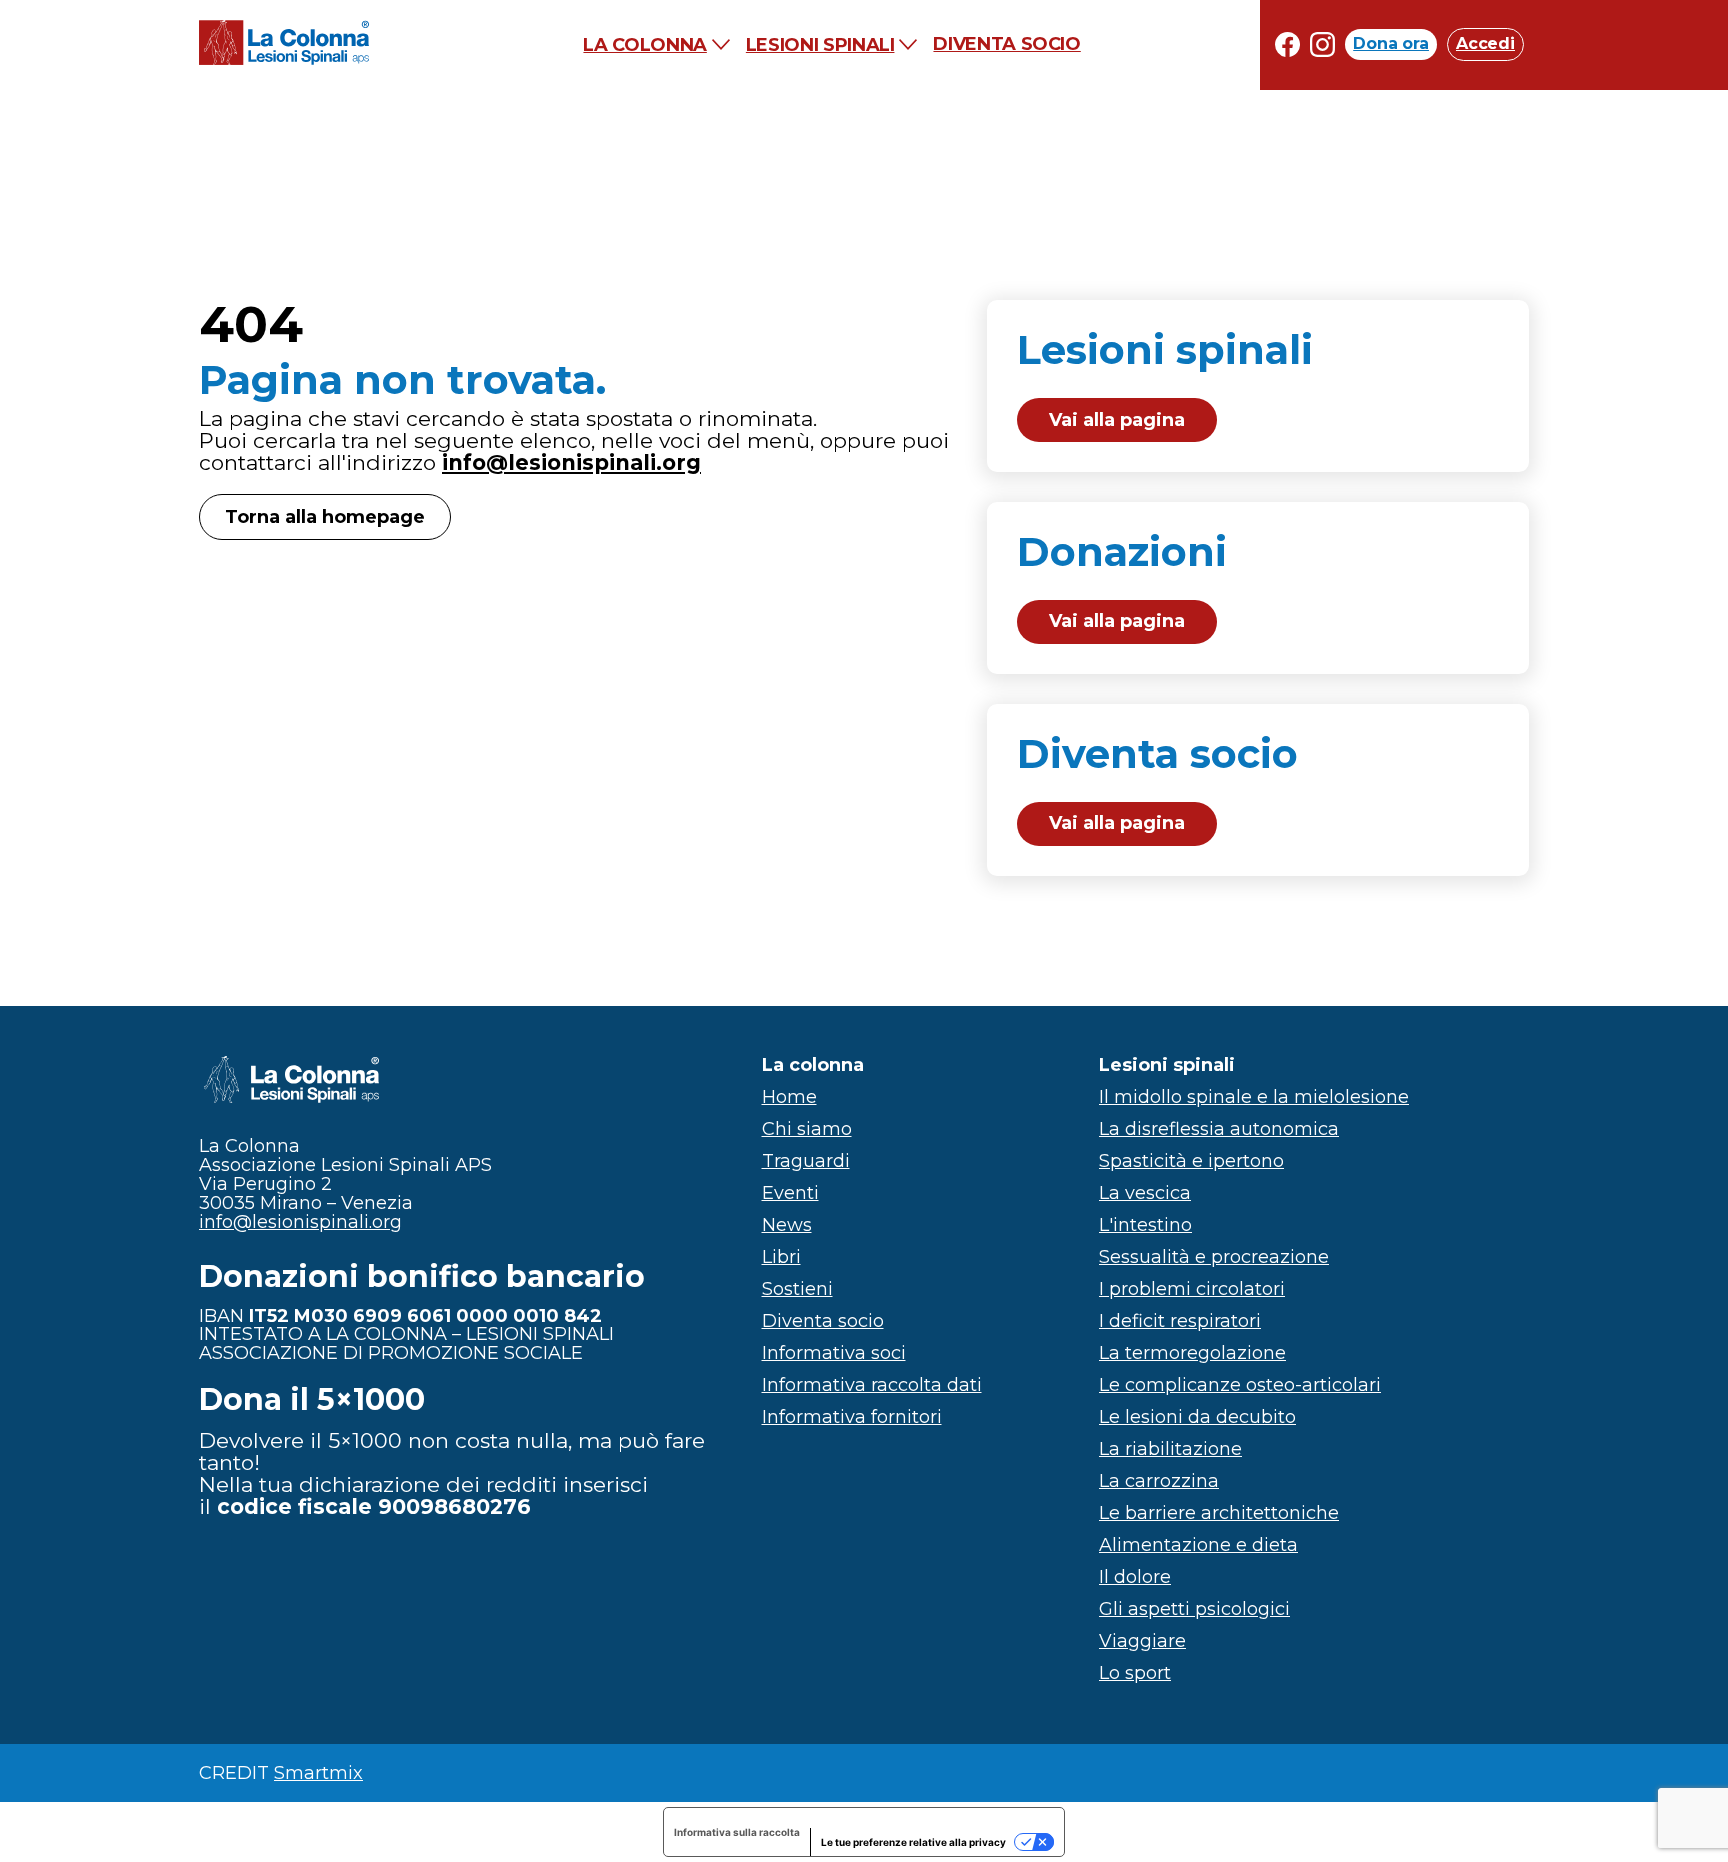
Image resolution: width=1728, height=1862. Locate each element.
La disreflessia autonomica (1219, 1129)
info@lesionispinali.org (571, 462)
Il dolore (1135, 1577)
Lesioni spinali (820, 44)
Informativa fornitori (852, 1417)
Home (789, 1097)
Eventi (790, 1193)
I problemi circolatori (1192, 1289)
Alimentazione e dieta (1198, 1545)
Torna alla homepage (325, 517)
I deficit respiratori (1180, 1321)
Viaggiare (1142, 1641)
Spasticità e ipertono (1191, 1161)
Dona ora (1391, 44)
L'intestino (1145, 1225)
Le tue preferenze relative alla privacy (913, 1842)
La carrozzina (1159, 1481)
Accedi (1485, 44)
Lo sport (1135, 1673)
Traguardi (806, 1161)
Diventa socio (1006, 44)
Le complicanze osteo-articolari (1240, 1385)
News (787, 1225)
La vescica (1145, 1193)
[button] (1258, 386)
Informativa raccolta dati (872, 1385)
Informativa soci (834, 1353)
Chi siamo (807, 1129)
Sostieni (797, 1289)
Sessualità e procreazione (1214, 1257)
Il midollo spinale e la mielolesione (1254, 1097)
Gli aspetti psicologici (1194, 1609)
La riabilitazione (1170, 1449)
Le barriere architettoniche (1219, 1513)
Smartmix (318, 1773)
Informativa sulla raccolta (737, 1832)
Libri (781, 1257)
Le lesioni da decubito (1197, 1417)
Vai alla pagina (1117, 420)
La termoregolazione (1192, 1353)
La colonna (644, 44)
